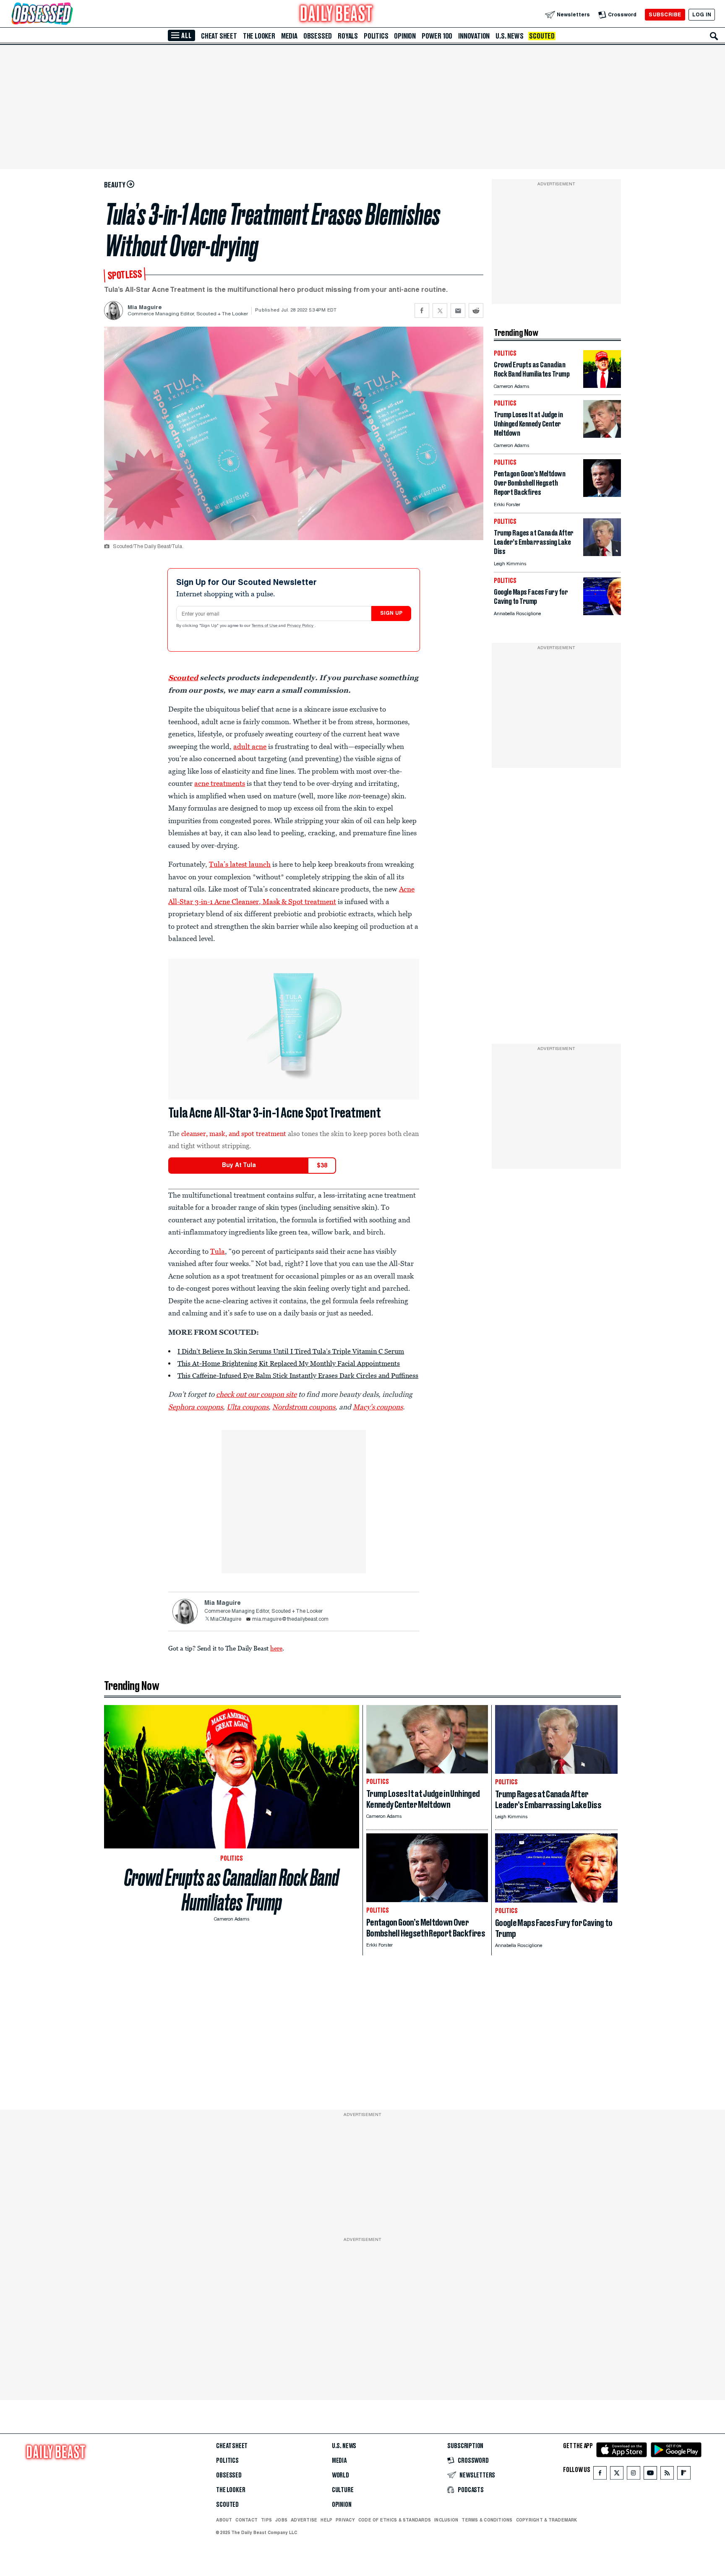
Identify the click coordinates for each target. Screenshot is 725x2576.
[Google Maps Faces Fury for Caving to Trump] (602, 613)
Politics (376, 36)
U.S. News (509, 36)
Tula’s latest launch (240, 864)
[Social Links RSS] (667, 2475)
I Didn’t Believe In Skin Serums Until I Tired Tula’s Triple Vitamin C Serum (291, 1351)
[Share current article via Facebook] (422, 311)
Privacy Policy (301, 626)
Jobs (281, 2520)
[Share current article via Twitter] (440, 311)
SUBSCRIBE (665, 14)
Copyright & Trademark (547, 2520)
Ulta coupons (248, 1407)
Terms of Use (265, 626)
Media (289, 36)
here (276, 1648)
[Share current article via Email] (458, 311)
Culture (343, 2490)
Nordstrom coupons (304, 1407)
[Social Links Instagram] (634, 2475)
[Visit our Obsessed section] (69, 14)
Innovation (474, 36)
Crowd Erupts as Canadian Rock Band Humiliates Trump (232, 1890)
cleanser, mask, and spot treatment (234, 1133)
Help (326, 2520)
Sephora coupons (196, 1407)
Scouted (542, 36)
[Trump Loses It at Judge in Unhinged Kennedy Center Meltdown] (602, 435)
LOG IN (702, 14)
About (224, 2520)
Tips (266, 2520)
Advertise (304, 2520)
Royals (348, 36)
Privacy (345, 2520)
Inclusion (446, 2520)
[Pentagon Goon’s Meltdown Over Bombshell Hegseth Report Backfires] (602, 495)
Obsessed (318, 36)
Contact (246, 2520)
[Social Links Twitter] (617, 2475)
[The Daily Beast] (336, 14)
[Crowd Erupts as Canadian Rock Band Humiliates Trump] (602, 386)
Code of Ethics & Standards (395, 2520)
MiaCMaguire (226, 1619)
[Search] (714, 36)
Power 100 (437, 36)
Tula (218, 1251)
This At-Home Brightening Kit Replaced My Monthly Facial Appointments (289, 1363)
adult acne (250, 746)
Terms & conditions (487, 2520)
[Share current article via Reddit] (476, 311)
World (340, 2475)
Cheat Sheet (219, 36)
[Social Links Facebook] (600, 2475)
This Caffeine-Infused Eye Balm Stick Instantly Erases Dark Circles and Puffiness (298, 1375)
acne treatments (220, 783)
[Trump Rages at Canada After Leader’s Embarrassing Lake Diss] (602, 554)
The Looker (259, 36)
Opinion (405, 36)
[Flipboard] (684, 2475)
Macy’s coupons (378, 1407)
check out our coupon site (256, 1394)
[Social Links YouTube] (650, 2475)
